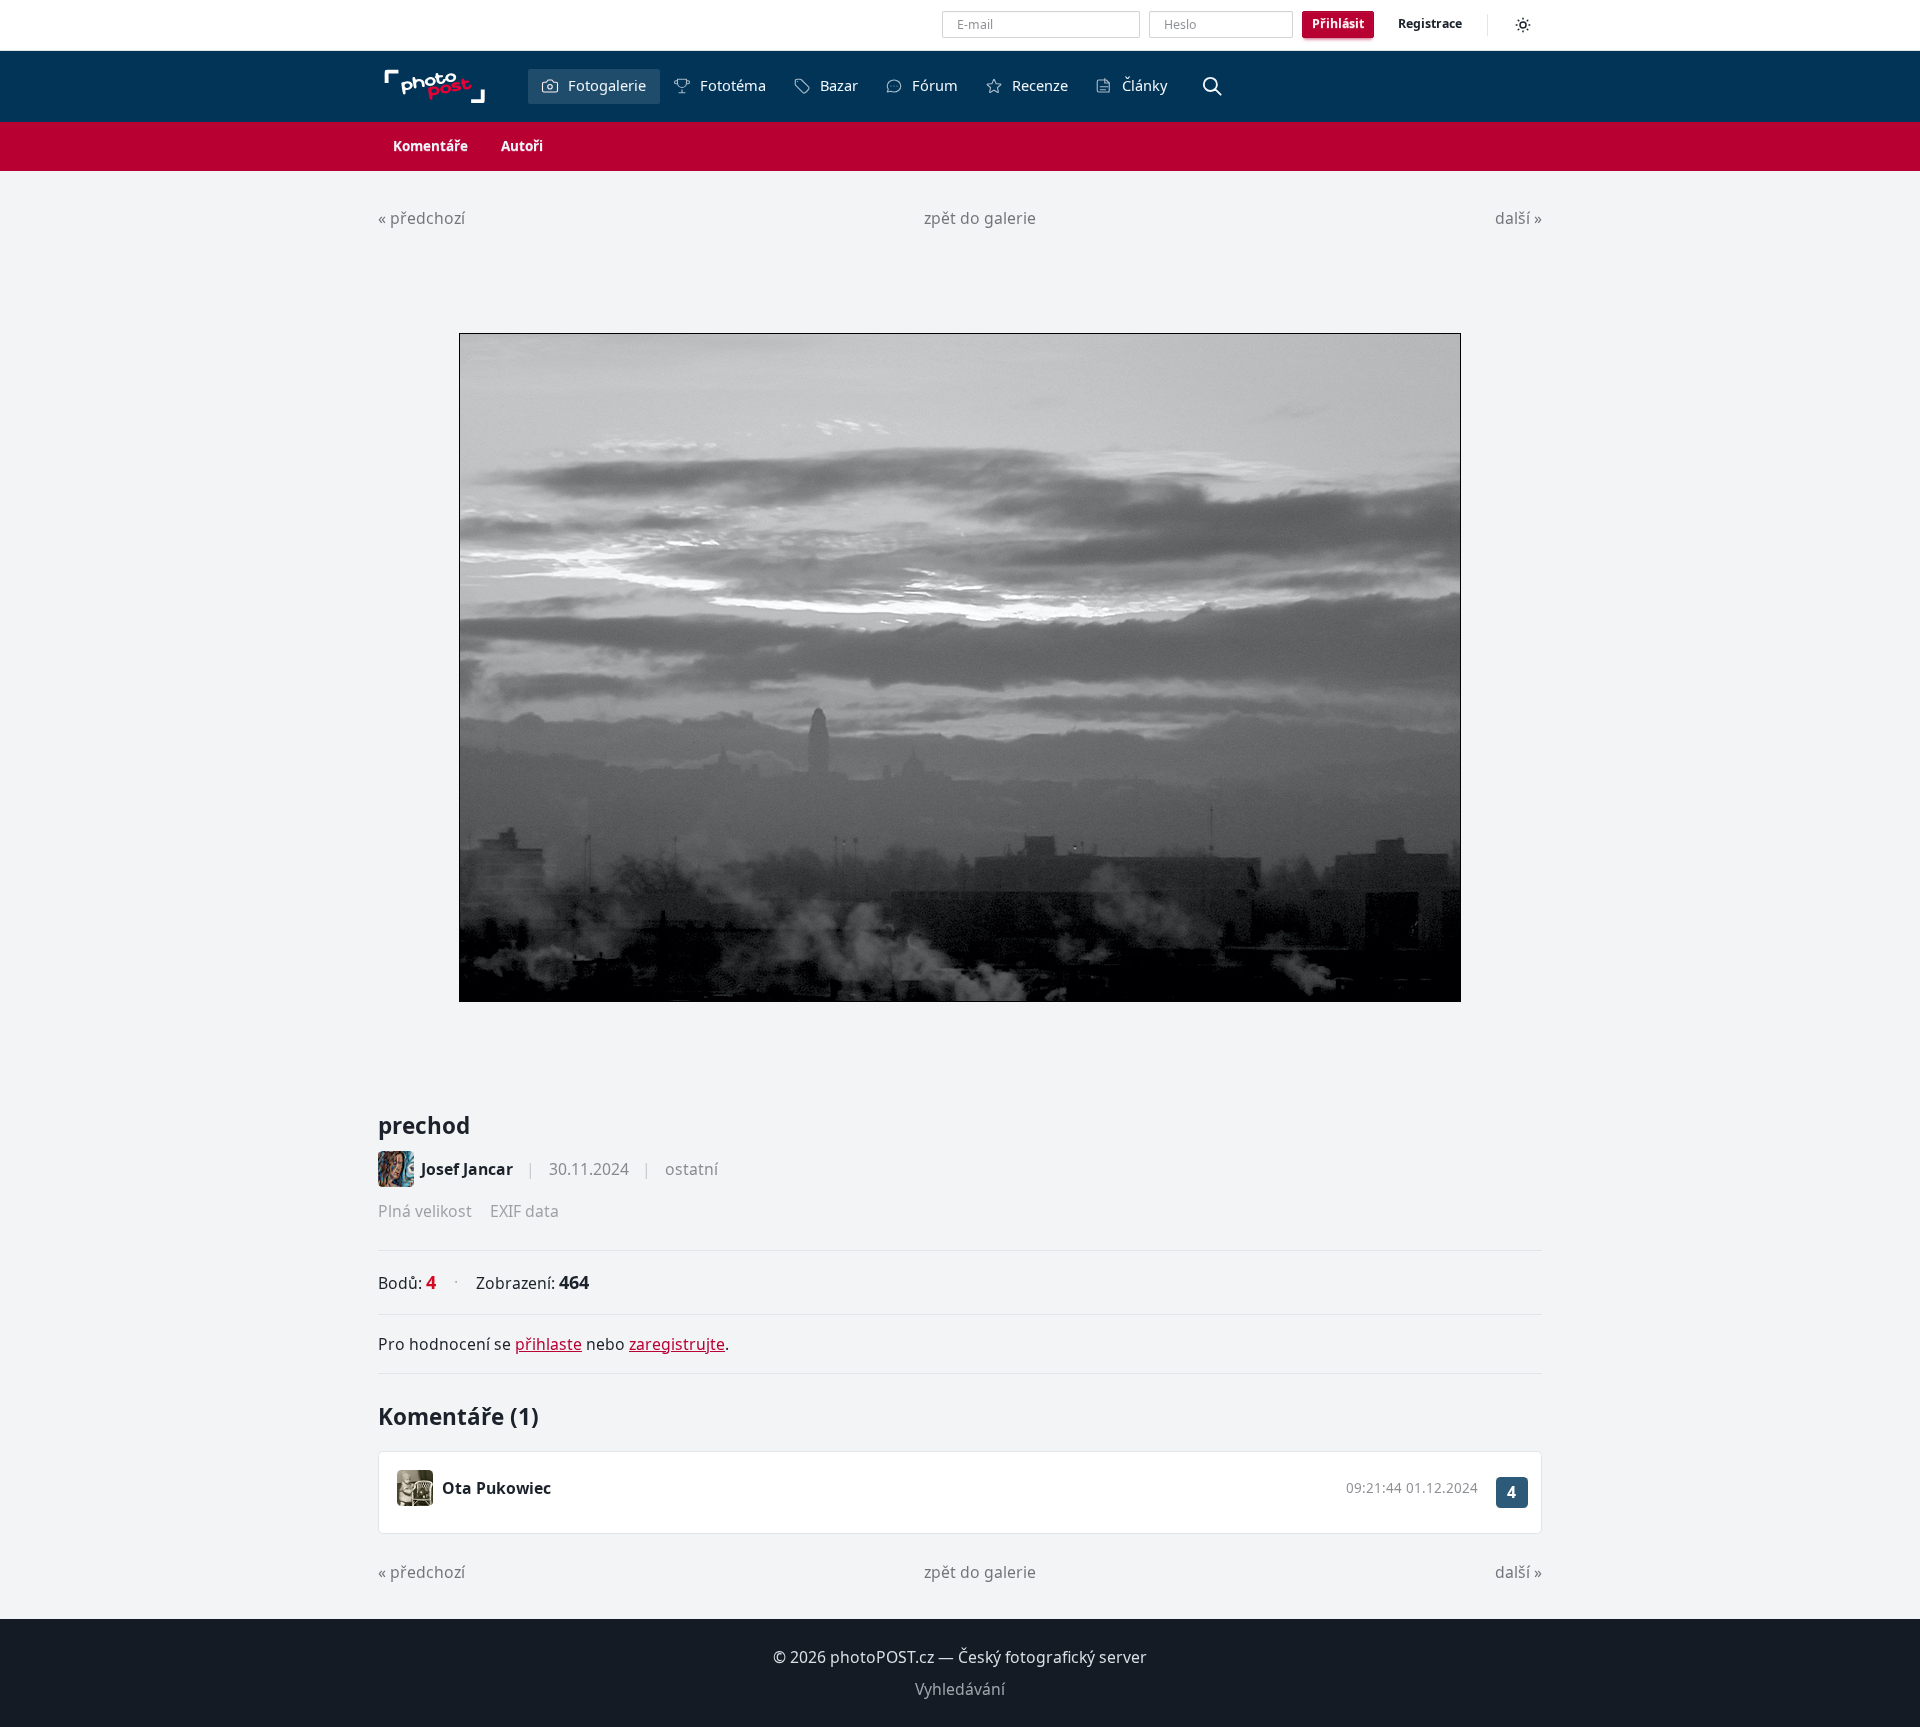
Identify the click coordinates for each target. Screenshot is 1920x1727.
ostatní (691, 1169)
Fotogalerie (607, 85)
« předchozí (421, 218)
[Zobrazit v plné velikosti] (960, 667)
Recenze (1040, 85)
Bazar (839, 85)
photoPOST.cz (882, 1657)
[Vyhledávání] (1212, 86)
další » (1518, 218)
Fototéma (733, 85)
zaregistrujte (677, 1344)
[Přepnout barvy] (1523, 25)
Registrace (1430, 23)
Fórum (935, 85)
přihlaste (548, 1344)
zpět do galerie (980, 218)
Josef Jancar (467, 1169)
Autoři (522, 146)
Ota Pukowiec (496, 1488)
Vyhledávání (960, 1689)
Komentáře (430, 146)
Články (1144, 85)
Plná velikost (425, 1211)
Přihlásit (1338, 23)
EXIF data (524, 1211)
